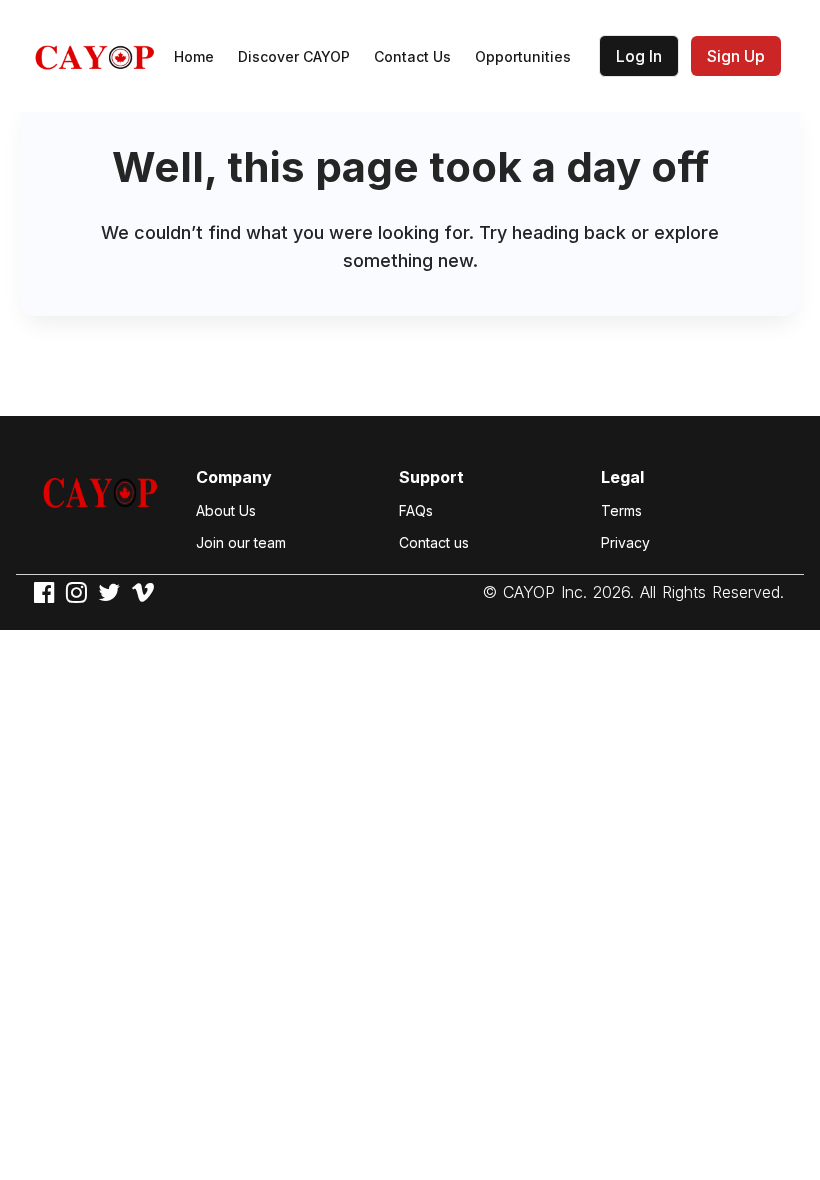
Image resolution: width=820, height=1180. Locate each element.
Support (431, 477)
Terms (621, 510)
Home (194, 56)
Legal (622, 477)
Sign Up (736, 56)
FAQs (416, 510)
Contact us (434, 542)
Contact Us (412, 56)
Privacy (625, 542)
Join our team (241, 542)
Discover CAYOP (294, 56)
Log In (639, 56)
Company (234, 477)
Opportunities (523, 56)
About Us (226, 510)
